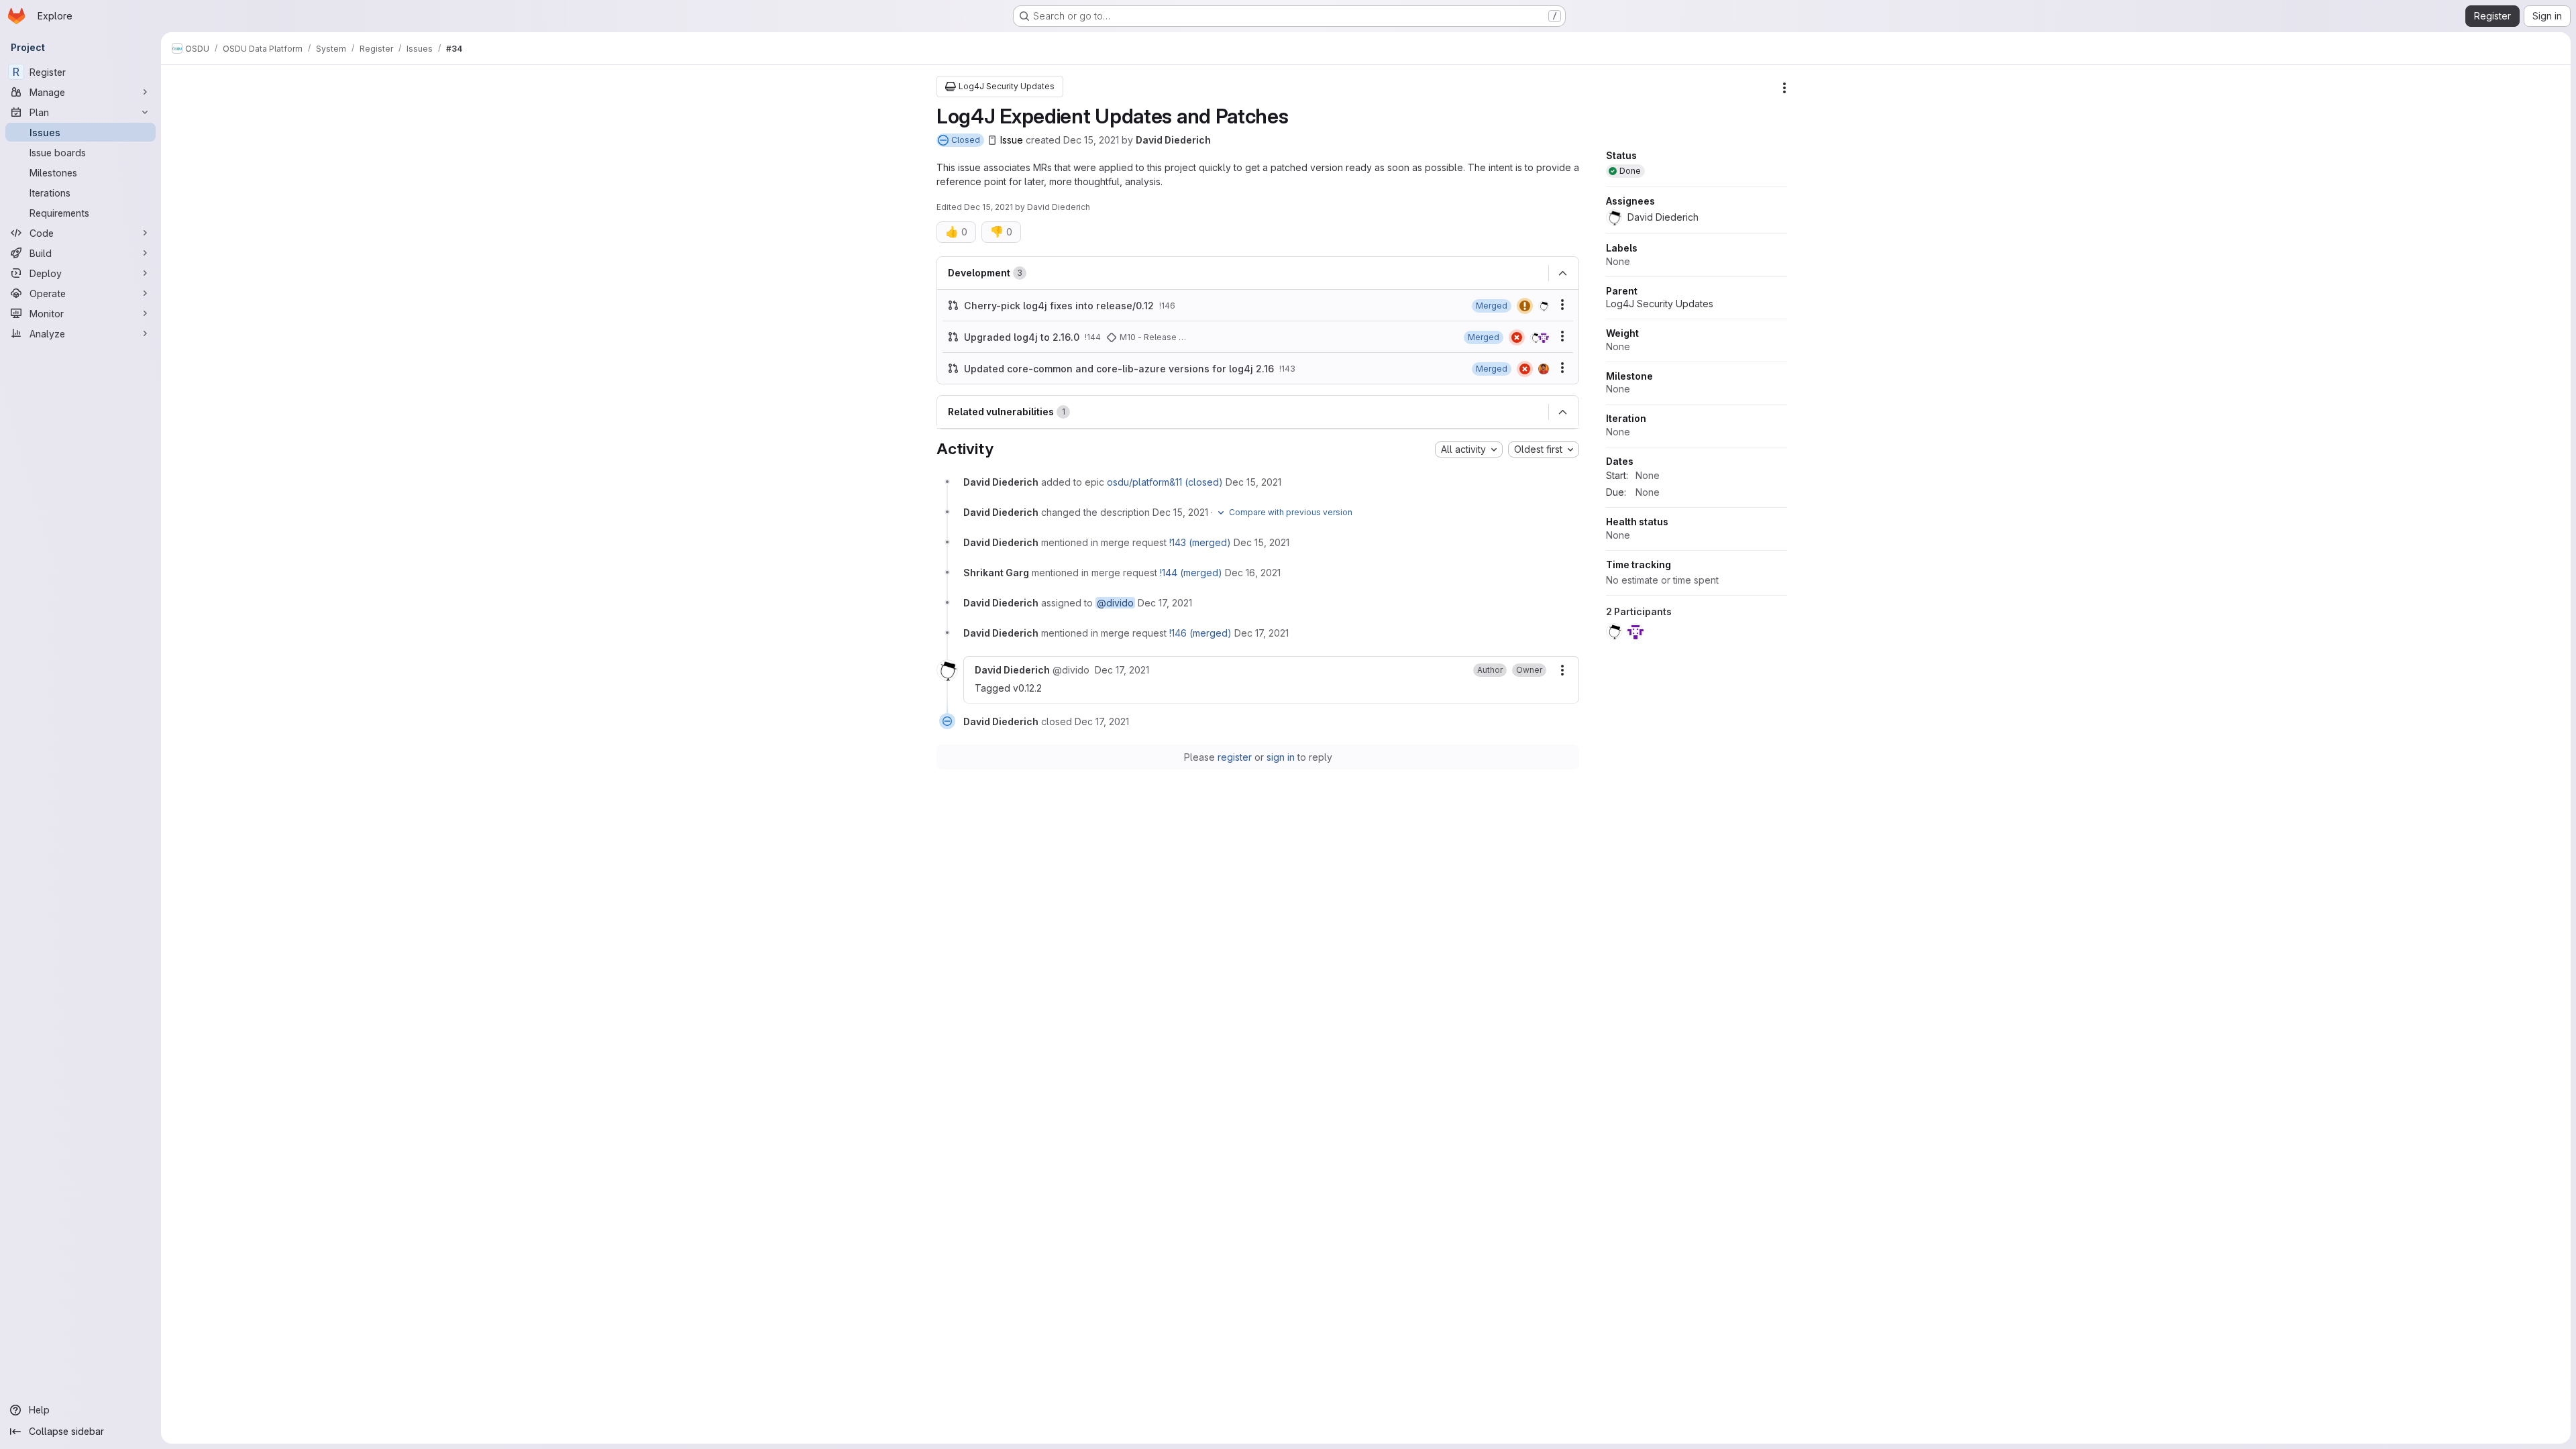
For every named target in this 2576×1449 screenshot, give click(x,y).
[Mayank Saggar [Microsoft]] (1544, 369)
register (1235, 757)
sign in (1281, 757)
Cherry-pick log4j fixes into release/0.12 (1059, 306)
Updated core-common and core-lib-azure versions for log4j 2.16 (1119, 369)
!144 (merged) (1191, 573)
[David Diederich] (1544, 306)
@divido (1115, 603)
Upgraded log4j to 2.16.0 (1022, 337)
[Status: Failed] (1517, 337)
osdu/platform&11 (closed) (1165, 482)
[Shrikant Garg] (1544, 337)
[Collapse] (1562, 273)
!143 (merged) (1200, 542)
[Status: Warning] (1525, 306)
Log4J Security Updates (1660, 304)
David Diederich (1173, 140)
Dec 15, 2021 (1091, 140)
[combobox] (1469, 449)
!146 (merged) (1200, 633)
